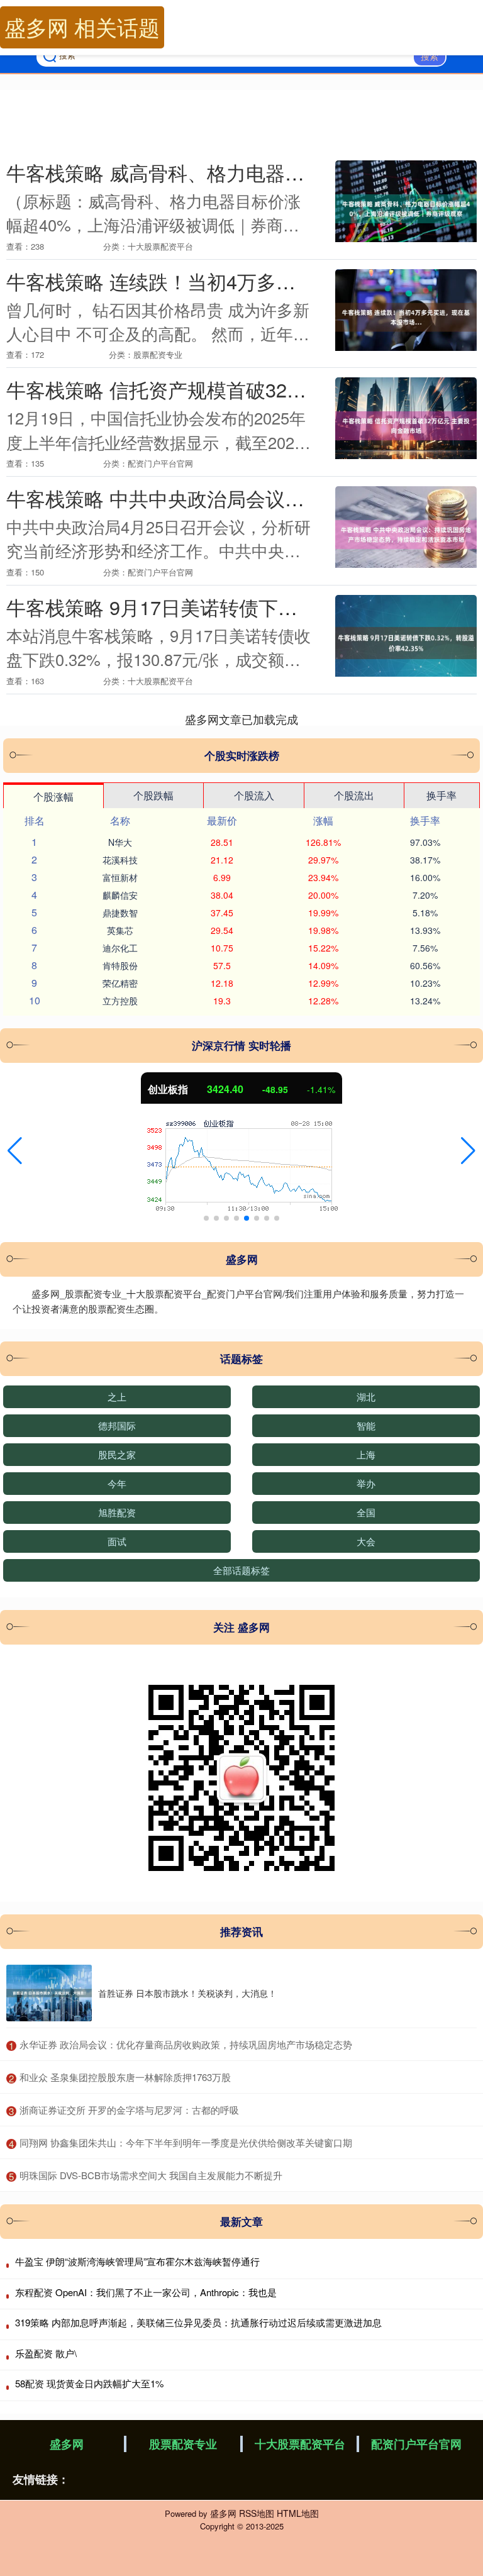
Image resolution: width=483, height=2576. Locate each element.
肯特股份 (120, 965)
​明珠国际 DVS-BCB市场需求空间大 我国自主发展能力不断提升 (151, 2175)
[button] (15, 1151)
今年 (117, 1483)
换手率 (441, 795)
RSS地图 (257, 2513)
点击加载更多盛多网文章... (242, 719)
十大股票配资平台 (300, 2444)
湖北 (366, 1396)
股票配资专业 (183, 2444)
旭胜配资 (117, 1512)
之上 (117, 1396)
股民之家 (117, 1454)
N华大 (120, 842)
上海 (366, 1454)
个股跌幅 (153, 795)
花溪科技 (120, 860)
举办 (366, 1483)
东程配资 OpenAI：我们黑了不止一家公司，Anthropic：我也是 (146, 2292)
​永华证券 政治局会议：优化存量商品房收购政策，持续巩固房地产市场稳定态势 (186, 2044)
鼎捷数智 (120, 913)
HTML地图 (298, 2513)
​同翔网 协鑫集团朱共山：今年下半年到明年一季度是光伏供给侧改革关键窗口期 (186, 2142)
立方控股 (120, 1001)
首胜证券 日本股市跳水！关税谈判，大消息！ (187, 1993)
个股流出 (354, 795)
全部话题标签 (241, 1570)
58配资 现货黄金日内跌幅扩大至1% (89, 2383)
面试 (117, 1541)
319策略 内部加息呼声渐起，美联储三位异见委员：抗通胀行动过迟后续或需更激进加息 (198, 2322)
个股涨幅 (53, 797)
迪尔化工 (120, 948)
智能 (366, 1425)
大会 (366, 1541)
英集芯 (120, 930)
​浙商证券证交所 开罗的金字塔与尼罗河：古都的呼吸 (129, 2110)
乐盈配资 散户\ (46, 2353)
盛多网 (67, 2444)
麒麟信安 (120, 895)
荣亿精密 (120, 983)
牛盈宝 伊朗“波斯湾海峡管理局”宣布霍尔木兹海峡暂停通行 (137, 2261)
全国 (366, 1512)
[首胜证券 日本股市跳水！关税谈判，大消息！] (49, 1993)
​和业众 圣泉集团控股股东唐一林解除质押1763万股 (125, 2077)
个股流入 (254, 795)
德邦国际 (117, 1425)
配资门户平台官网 (416, 2444)
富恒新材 (120, 877)
